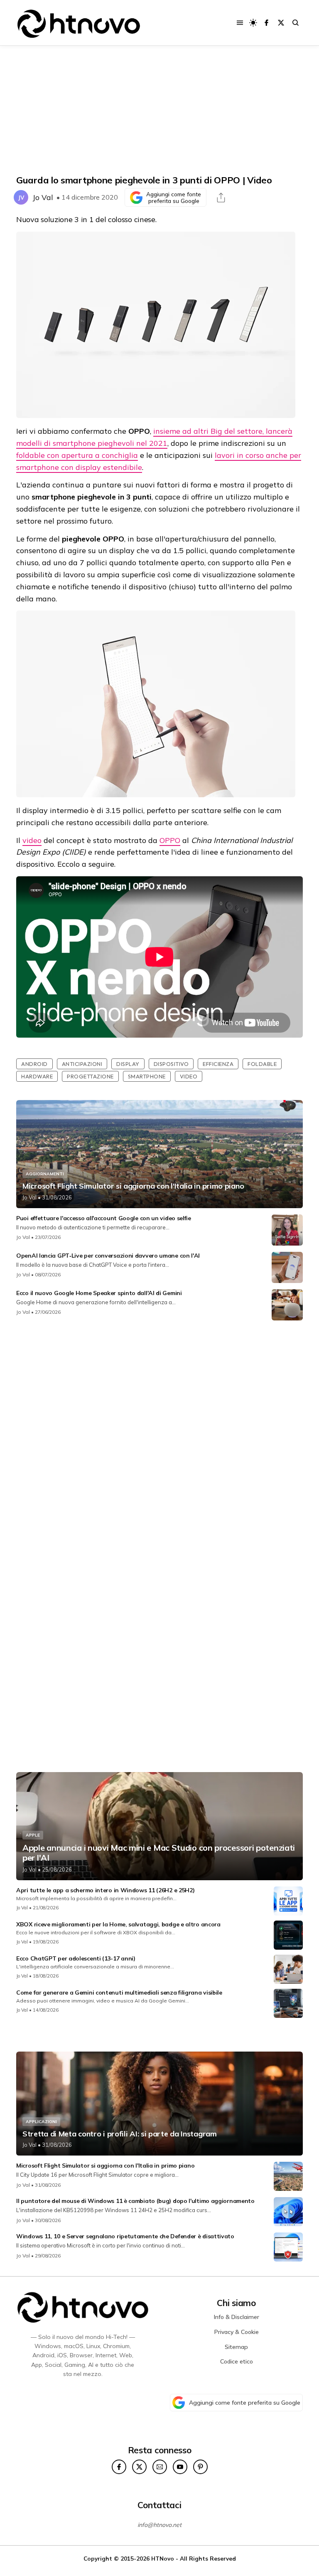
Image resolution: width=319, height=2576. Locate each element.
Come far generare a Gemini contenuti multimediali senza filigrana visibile (119, 1993)
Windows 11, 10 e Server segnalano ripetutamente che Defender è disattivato (125, 2236)
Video (189, 1076)
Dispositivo (171, 1064)
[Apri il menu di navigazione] (240, 23)
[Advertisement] (159, 110)
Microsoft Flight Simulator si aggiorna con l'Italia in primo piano (133, 1186)
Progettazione (90, 1076)
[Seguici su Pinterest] (200, 2467)
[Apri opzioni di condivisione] (221, 198)
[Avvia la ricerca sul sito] (296, 23)
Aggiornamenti (45, 1174)
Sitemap (236, 2347)
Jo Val (43, 197)
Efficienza (218, 1064)
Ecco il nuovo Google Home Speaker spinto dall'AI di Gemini (99, 1293)
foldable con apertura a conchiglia (77, 455)
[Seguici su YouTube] (180, 2467)
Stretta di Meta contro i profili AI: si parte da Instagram (120, 2134)
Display (128, 1064)
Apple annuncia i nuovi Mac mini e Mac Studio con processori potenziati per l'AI (159, 1853)
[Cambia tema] (253, 23)
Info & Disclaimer (237, 2317)
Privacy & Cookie (237, 2332)
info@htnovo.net (159, 2525)
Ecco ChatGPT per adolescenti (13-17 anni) (76, 1958)
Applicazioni (41, 2122)
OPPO (170, 840)
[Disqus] (159, 1437)
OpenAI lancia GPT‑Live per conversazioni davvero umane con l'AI (108, 1256)
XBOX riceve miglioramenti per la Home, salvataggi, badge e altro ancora (118, 1924)
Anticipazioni (82, 1064)
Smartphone (147, 1076)
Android (34, 1064)
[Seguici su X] (281, 23)
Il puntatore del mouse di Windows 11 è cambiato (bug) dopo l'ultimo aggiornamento (135, 2201)
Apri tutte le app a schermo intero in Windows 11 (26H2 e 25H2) (105, 1890)
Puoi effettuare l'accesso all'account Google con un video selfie (104, 1218)
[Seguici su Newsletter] (160, 2467)
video (32, 840)
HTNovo (163, 2558)
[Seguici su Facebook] (266, 23)
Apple (33, 1835)
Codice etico (237, 2361)
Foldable (262, 1064)
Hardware (37, 1076)
